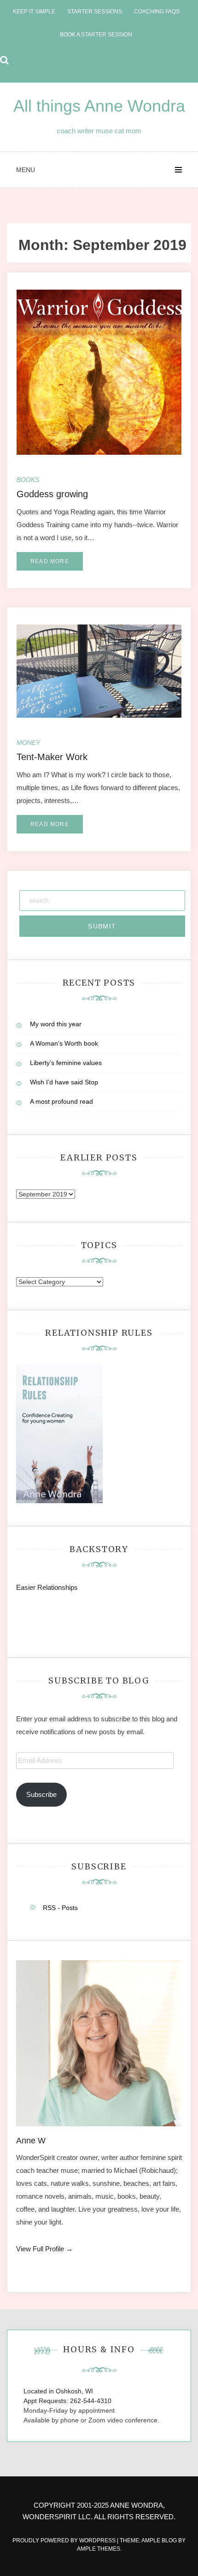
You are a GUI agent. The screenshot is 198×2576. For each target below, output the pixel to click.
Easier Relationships (49, 1587)
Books (28, 480)
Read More (50, 561)
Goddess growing (52, 494)
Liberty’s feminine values (66, 1063)
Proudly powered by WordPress (65, 2540)
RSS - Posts (60, 1908)
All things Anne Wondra (99, 106)
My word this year (56, 1024)
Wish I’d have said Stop (64, 1082)
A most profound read (61, 1101)
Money (28, 743)
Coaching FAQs (157, 12)
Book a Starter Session (96, 35)
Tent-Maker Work (52, 757)
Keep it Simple (34, 12)
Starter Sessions (95, 12)
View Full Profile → (44, 2249)
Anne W (31, 2141)
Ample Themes (99, 2549)
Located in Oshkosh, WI (58, 2391)
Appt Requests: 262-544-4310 (67, 2401)
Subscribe (41, 1794)
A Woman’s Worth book (64, 1043)
